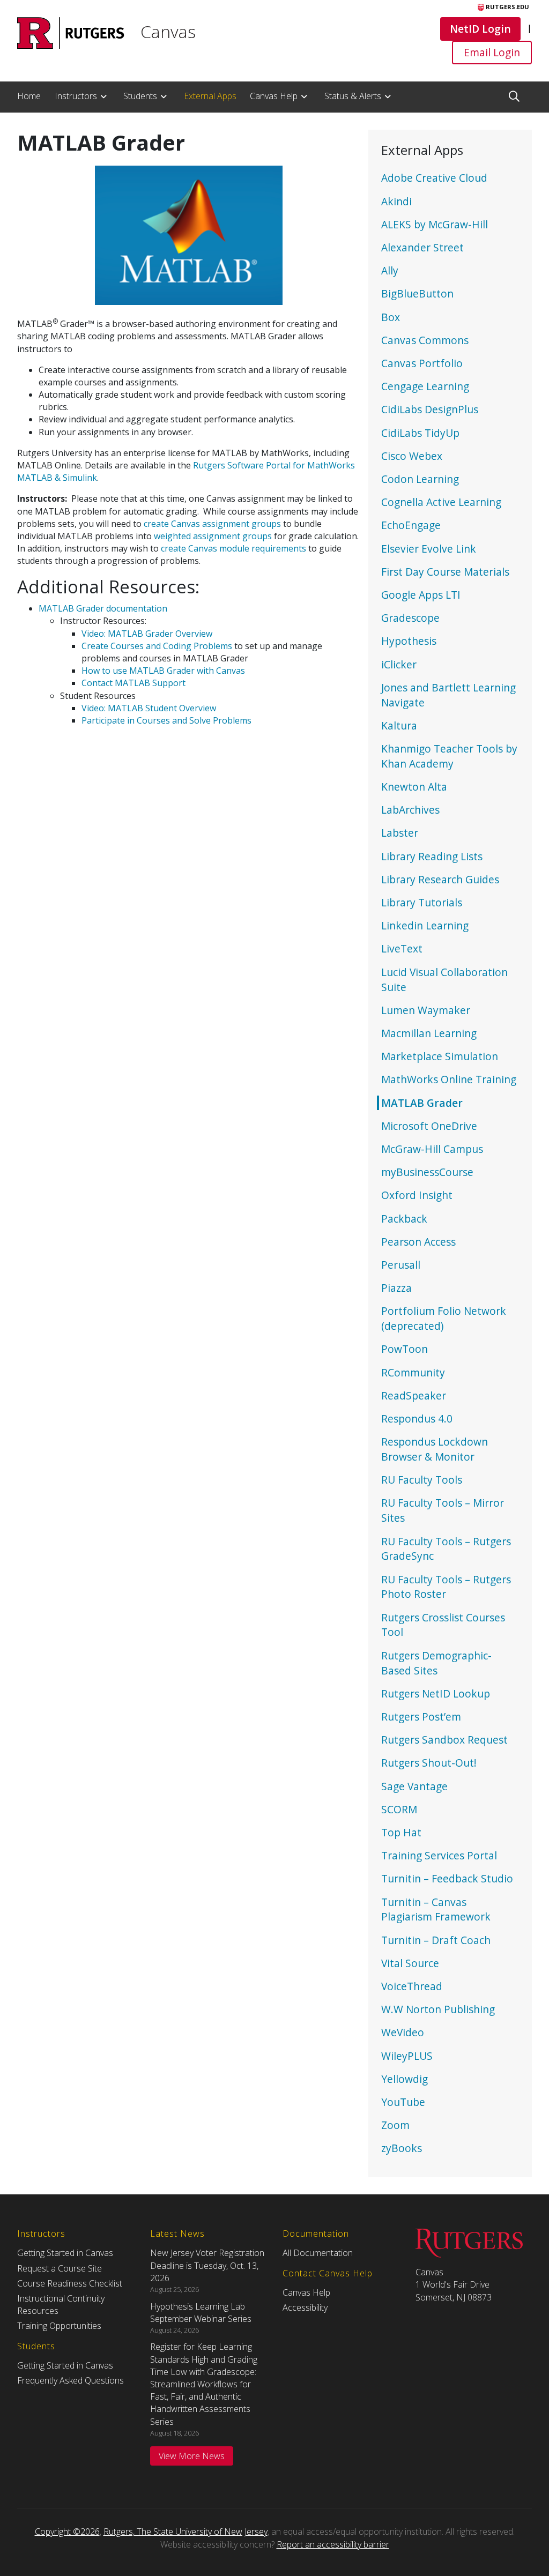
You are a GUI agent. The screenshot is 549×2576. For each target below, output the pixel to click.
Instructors (76, 96)
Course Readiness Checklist (70, 2283)
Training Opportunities (59, 2326)
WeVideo (403, 2032)
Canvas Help (274, 96)
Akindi (396, 201)
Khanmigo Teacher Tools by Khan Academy (449, 756)
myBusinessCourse (427, 1172)
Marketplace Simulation (440, 1056)
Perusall (401, 1265)
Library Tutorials (422, 902)
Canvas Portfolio (422, 363)
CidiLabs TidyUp (420, 433)
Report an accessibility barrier (333, 2544)
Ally (390, 270)
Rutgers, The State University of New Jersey (186, 2532)
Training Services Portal (439, 1855)
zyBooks (402, 2148)
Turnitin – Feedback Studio (447, 1878)
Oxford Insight (417, 1195)
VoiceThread (412, 1986)
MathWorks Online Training (449, 1079)
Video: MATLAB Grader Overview (147, 634)
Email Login (492, 52)
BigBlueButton (417, 293)
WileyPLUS (407, 2056)
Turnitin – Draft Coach (436, 1940)
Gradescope (410, 618)
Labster (400, 833)
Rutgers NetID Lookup (436, 1693)
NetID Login (480, 28)
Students (140, 96)
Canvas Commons (425, 340)
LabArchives (410, 810)
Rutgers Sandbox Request (444, 1740)
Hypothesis (409, 641)
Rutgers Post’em (421, 1717)
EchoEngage (411, 525)
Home (29, 96)
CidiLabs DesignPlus (430, 409)
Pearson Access (418, 1242)
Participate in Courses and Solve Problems (166, 720)
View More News (192, 2456)
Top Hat (401, 1832)
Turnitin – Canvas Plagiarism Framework (436, 1909)
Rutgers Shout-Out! (429, 1763)
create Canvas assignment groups (212, 524)
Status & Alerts (353, 96)
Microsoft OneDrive (429, 1126)
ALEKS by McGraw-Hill (435, 224)
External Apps (210, 96)
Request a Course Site (60, 2268)
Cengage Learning (425, 386)
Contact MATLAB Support (133, 683)
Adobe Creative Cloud (434, 178)
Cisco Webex (412, 456)
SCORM (399, 1809)
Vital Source (410, 1963)
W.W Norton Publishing (438, 2009)
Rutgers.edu (507, 7)
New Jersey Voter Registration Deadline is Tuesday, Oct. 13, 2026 (207, 2265)
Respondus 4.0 (417, 1419)
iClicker (399, 664)
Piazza (396, 1288)
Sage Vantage (414, 1786)
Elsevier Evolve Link (429, 549)
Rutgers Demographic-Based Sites (436, 1663)
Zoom (395, 2125)
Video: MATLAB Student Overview (149, 708)
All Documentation (318, 2253)
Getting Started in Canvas (65, 2253)
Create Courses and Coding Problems (157, 646)
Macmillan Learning (429, 1033)
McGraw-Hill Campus (432, 1149)
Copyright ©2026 (67, 2532)
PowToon (405, 1349)
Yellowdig (405, 2079)
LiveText (402, 948)
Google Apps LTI (421, 595)
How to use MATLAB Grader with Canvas (163, 671)
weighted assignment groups (213, 536)
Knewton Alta (414, 787)
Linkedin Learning (425, 925)
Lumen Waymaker (426, 1010)
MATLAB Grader (422, 1103)
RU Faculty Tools (422, 1480)
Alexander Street (422, 247)
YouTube (403, 2102)
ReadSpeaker (414, 1395)
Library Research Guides (440, 879)
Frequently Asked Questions (71, 2380)
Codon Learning (420, 479)
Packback (404, 1219)
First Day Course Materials (445, 572)
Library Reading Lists (432, 856)
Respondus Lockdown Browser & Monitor (435, 1449)
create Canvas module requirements (233, 548)
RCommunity (413, 1372)
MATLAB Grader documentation (103, 608)
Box (391, 317)
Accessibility (305, 2307)
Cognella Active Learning (441, 502)
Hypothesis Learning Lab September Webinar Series (201, 2313)
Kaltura (399, 725)
